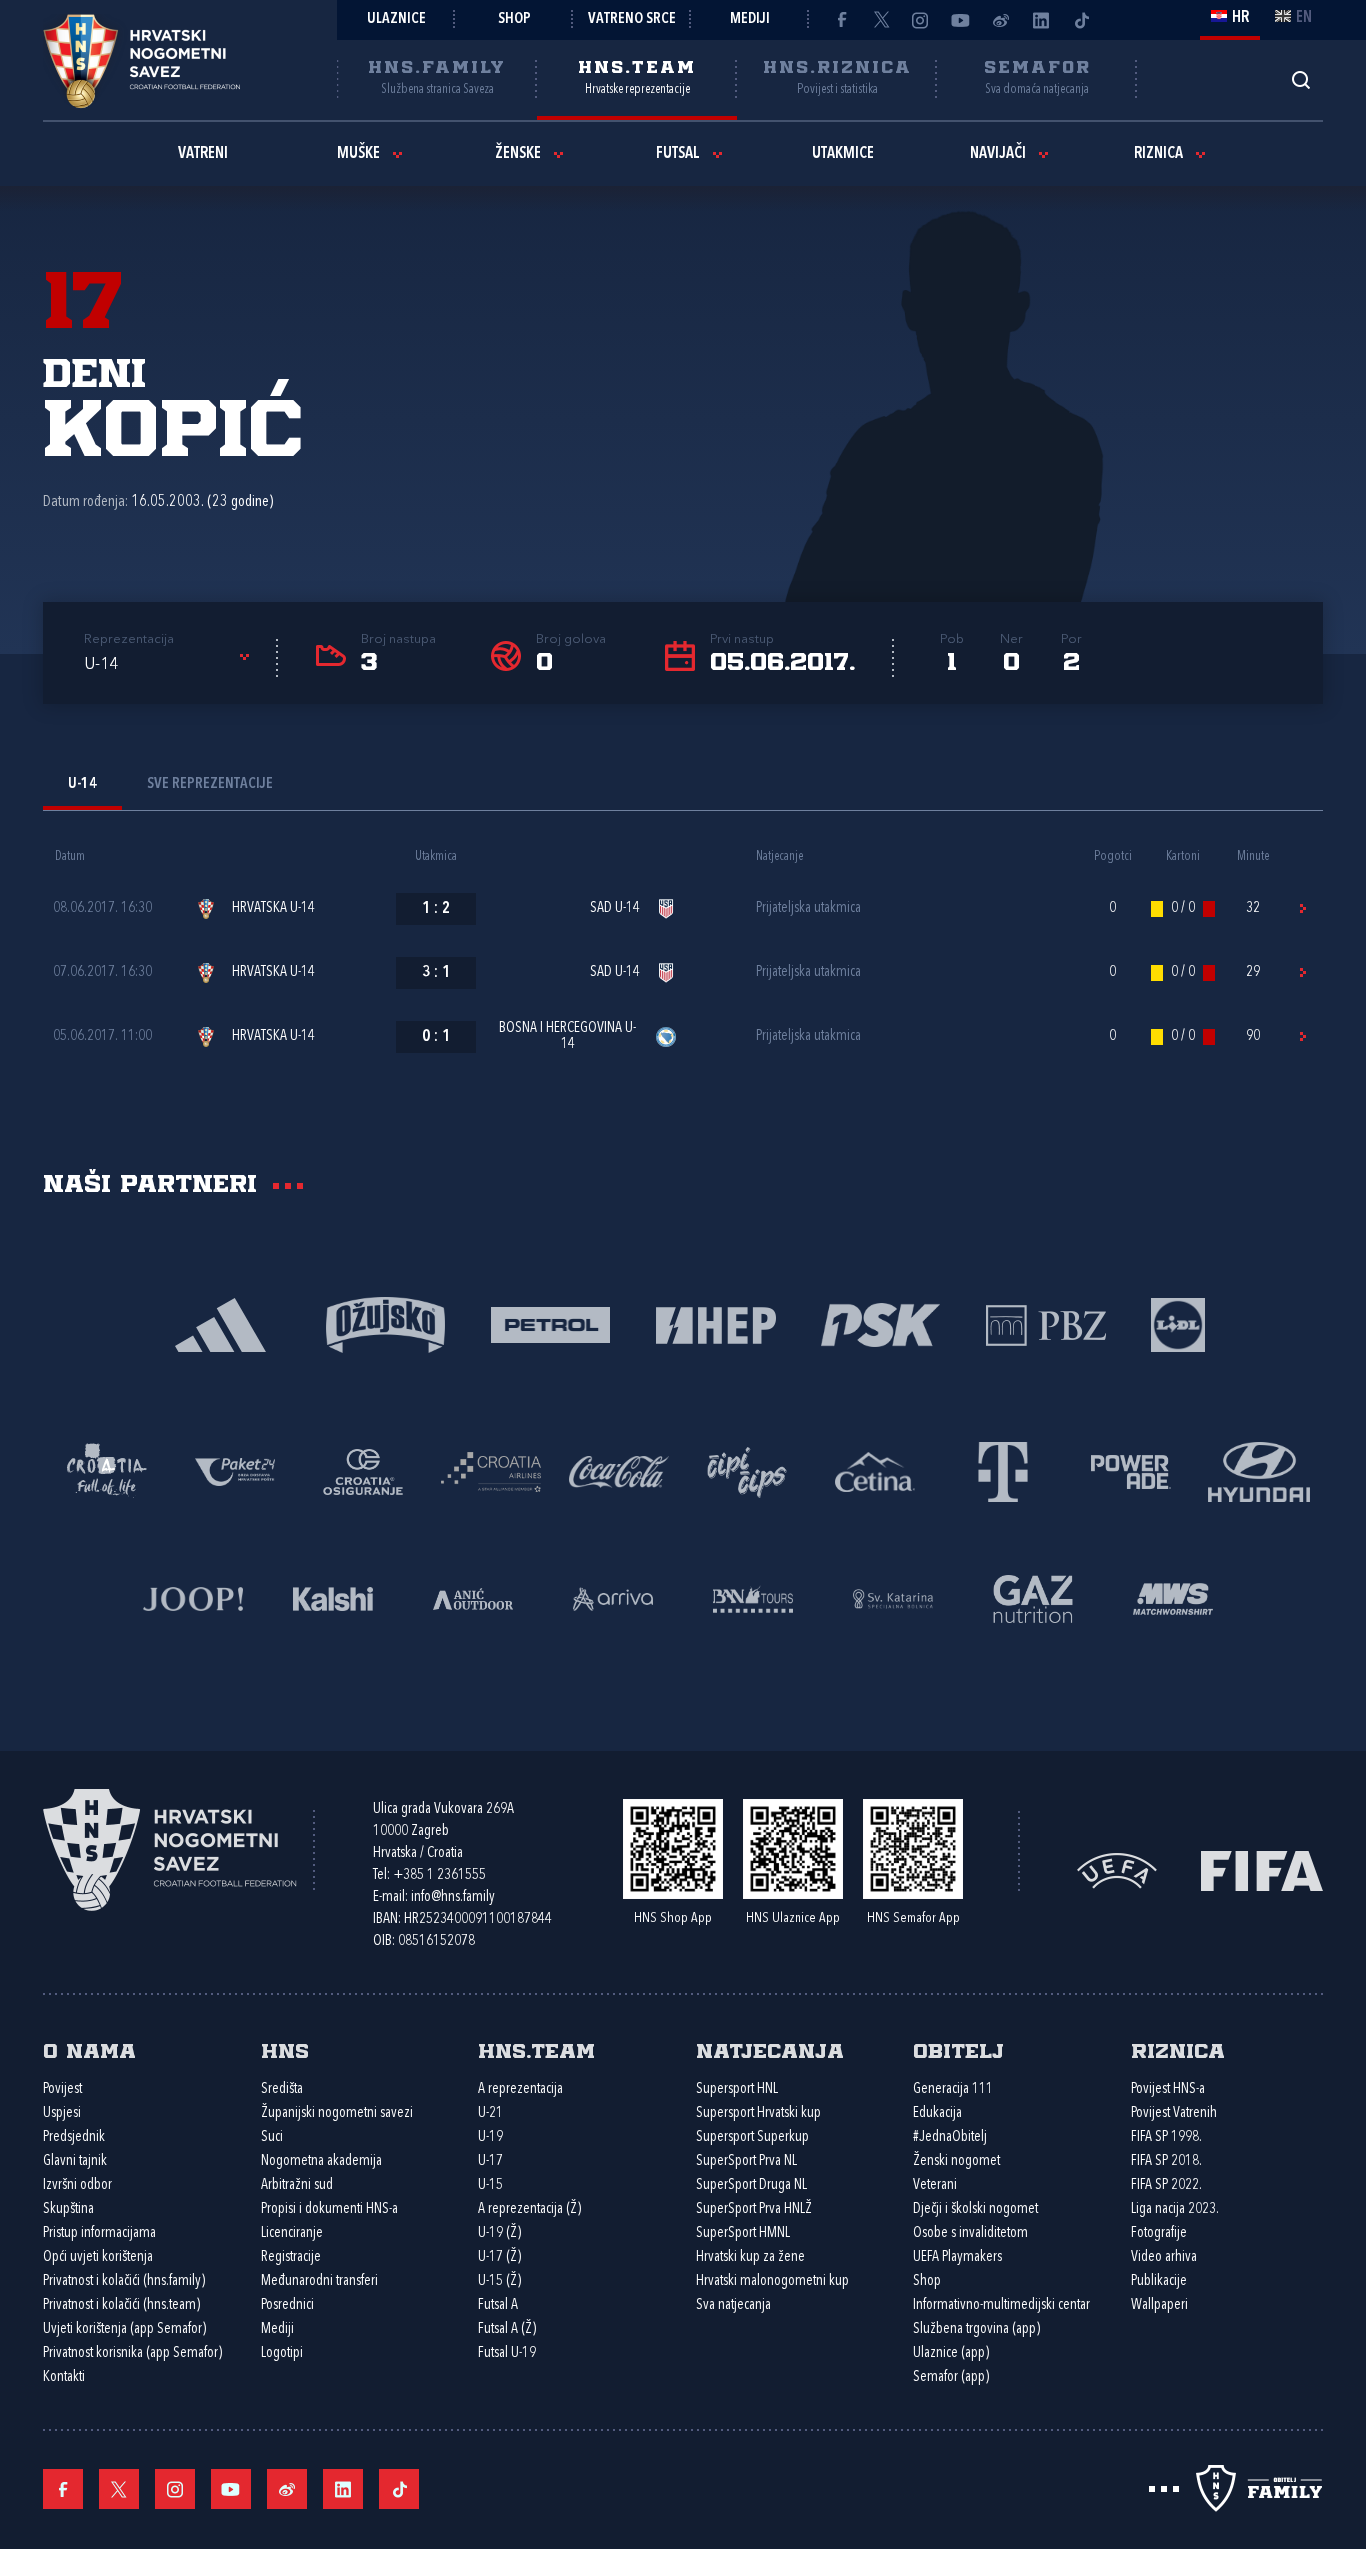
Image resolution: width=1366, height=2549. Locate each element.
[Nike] (220, 1323)
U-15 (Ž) (499, 2281)
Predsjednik (74, 2137)
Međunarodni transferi (319, 2281)
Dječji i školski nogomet (975, 2209)
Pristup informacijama (99, 2233)
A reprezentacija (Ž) (529, 2209)
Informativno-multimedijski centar (1001, 2305)
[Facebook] (841, 20)
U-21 (490, 2113)
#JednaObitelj (950, 2137)
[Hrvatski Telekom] (1003, 1470)
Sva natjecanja (733, 2305)
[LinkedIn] (1041, 20)
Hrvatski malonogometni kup (772, 2281)
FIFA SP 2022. (1166, 2185)
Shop (514, 19)
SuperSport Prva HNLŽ (754, 2209)
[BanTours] (753, 1597)
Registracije (291, 2257)
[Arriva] (613, 1597)
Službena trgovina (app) (976, 2329)
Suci (272, 2137)
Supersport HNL (737, 2089)
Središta (282, 2089)
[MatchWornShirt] (1173, 1597)
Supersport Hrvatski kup (758, 2113)
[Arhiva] (1300, 79)
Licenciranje (292, 2233)
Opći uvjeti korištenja (98, 2257)
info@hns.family (453, 1897)
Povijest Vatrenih (1174, 2113)
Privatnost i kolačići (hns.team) (121, 2305)
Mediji (750, 19)
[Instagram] (921, 20)
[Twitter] (881, 20)
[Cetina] (875, 1470)
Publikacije (1159, 2281)
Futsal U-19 (507, 2353)
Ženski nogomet (956, 2161)
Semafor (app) (951, 2377)
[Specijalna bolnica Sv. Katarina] (893, 1597)
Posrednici (287, 2305)
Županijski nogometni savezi (337, 2113)
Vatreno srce (632, 19)
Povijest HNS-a (1168, 2089)
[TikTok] (1081, 20)
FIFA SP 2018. (1166, 2161)
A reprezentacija (520, 2089)
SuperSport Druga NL (751, 2185)
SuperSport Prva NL (746, 2161)
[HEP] (715, 1323)
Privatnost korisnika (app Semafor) (132, 2353)
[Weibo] (1001, 20)
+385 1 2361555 (439, 1875)
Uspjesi (62, 2113)
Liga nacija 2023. (1175, 2209)
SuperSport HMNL (743, 2233)
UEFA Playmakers (957, 2257)
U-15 (490, 2185)
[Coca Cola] (619, 1470)
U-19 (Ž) (499, 2233)
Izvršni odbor (77, 2185)
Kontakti (64, 2377)
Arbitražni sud (297, 2185)
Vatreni (203, 154)
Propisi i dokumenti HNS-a (329, 2209)
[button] (170, 665)
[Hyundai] (1259, 1470)
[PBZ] (1045, 1323)
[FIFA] (1262, 1868)
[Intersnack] (747, 1470)
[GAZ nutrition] (1033, 1597)
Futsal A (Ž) (507, 2329)
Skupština (68, 2209)
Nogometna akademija (321, 2161)
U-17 (490, 2161)
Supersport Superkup (752, 2137)
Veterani (935, 2185)
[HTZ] (107, 1470)
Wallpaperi (1159, 2305)
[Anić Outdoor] (473, 1597)
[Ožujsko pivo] (385, 1323)
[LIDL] (1178, 1323)
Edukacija (937, 2113)
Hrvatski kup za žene (750, 2257)
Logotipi (282, 2353)
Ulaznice (396, 19)
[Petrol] (550, 1323)
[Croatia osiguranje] (363, 1470)
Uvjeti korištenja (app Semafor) (124, 2329)
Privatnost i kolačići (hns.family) (124, 2281)
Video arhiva (1164, 2257)
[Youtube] (961, 20)
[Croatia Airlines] (491, 1470)
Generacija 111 (953, 2089)
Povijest (62, 2089)
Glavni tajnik (75, 2161)
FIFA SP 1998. (1166, 2137)
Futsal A (498, 2305)
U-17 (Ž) (499, 2257)
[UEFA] (1117, 1868)
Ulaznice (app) (951, 2353)
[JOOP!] (193, 1597)
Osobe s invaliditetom (970, 2233)
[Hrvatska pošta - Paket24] (235, 1470)
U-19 (490, 2137)
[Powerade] (1131, 1470)
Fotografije (1159, 2233)
